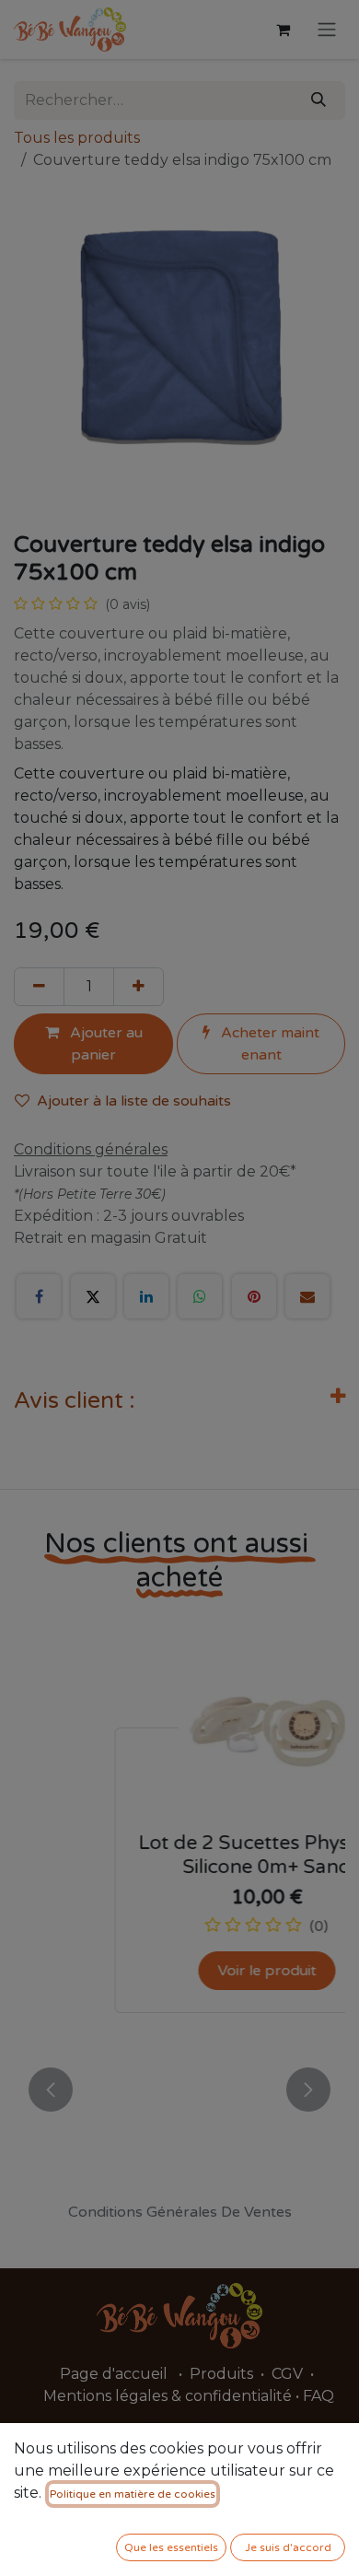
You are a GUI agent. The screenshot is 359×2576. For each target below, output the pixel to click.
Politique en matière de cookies (133, 2494)
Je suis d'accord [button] (288, 2547)
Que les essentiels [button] (171, 2547)
